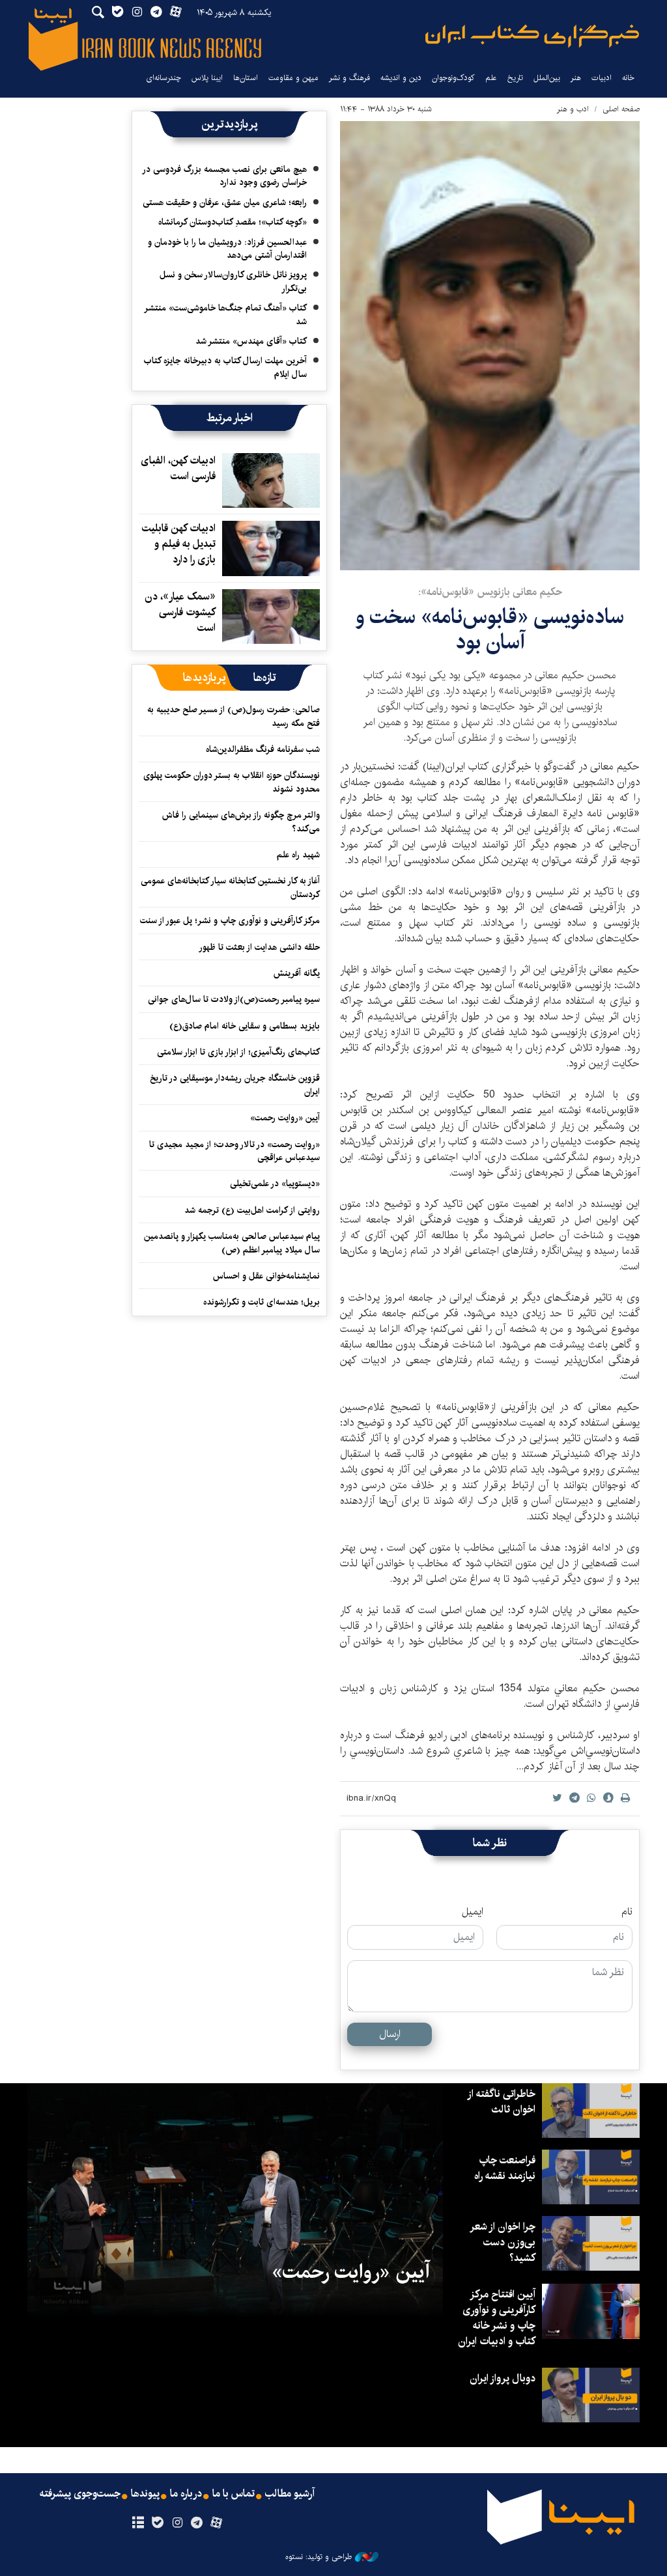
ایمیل (473, 1912)
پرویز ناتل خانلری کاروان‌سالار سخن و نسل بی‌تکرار (233, 281)
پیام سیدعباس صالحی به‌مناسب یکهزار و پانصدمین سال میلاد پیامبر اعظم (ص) (232, 1243)
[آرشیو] (138, 2523)
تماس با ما (234, 2494)
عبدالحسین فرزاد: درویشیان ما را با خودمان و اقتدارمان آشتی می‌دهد (227, 249)
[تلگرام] (197, 2523)
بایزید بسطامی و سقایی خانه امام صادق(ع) (245, 1026)
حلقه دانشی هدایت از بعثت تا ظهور (259, 947)
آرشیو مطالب (290, 2494)
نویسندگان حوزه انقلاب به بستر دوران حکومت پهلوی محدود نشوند (232, 782)
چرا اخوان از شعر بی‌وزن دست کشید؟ (503, 2242)
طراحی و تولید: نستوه (319, 2557)
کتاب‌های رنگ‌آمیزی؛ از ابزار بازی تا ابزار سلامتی (238, 1052)
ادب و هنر (573, 109)
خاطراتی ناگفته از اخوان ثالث (502, 2102)
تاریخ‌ (515, 78)
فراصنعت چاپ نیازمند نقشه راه (505, 2168)
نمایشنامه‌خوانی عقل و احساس (266, 1276)
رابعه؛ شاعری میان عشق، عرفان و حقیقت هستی (225, 202)
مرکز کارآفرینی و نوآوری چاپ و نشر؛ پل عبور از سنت (230, 921)
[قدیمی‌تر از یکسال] (271, 480)
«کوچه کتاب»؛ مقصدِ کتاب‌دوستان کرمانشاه (233, 222)
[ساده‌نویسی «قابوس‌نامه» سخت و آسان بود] (490, 346)
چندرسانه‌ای (163, 78)
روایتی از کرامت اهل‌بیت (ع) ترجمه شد (252, 1210)
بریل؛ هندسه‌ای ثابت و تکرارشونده (262, 1302)
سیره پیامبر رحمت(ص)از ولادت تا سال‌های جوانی (234, 999)
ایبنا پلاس (207, 78)
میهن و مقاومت (293, 78)
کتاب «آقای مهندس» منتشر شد (251, 341)
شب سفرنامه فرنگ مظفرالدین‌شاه (263, 749)
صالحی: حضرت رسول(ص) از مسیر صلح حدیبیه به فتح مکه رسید (234, 716)
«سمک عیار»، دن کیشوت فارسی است (180, 612)
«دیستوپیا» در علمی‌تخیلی (275, 1184)
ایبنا (532, 36)
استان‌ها (246, 78)
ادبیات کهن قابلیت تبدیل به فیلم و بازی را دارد (179, 544)
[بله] (157, 2523)
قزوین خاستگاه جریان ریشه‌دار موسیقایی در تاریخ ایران (235, 1085)
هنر (576, 78)
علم (491, 78)
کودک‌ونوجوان (453, 78)
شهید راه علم (298, 855)
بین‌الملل (547, 78)
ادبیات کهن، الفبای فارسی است (178, 468)
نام (627, 1912)
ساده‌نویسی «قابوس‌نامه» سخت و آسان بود (490, 629)
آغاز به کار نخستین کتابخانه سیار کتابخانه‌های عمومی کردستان (230, 887)
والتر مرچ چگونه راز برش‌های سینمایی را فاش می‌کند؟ (241, 822)
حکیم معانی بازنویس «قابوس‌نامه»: (490, 592)
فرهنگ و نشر (349, 78)
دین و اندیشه (401, 78)
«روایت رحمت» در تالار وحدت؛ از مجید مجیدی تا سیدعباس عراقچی (234, 1151)
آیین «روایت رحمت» (285, 1118)
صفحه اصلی (621, 109)
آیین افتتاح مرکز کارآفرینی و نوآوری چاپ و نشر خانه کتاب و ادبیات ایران (497, 2318)
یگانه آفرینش (295, 973)
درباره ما (186, 2494)
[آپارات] (217, 2523)
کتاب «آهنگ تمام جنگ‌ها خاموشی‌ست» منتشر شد (226, 314)
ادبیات (602, 78)
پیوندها (145, 2494)
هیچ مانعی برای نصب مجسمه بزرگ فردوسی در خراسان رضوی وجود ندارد (225, 176)
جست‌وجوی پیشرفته (80, 2494)
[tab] (265, 678)
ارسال (390, 2034)
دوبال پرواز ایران (503, 2378)
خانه (628, 78)
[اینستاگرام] (177, 2523)
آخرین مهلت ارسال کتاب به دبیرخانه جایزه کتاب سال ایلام (225, 367)
